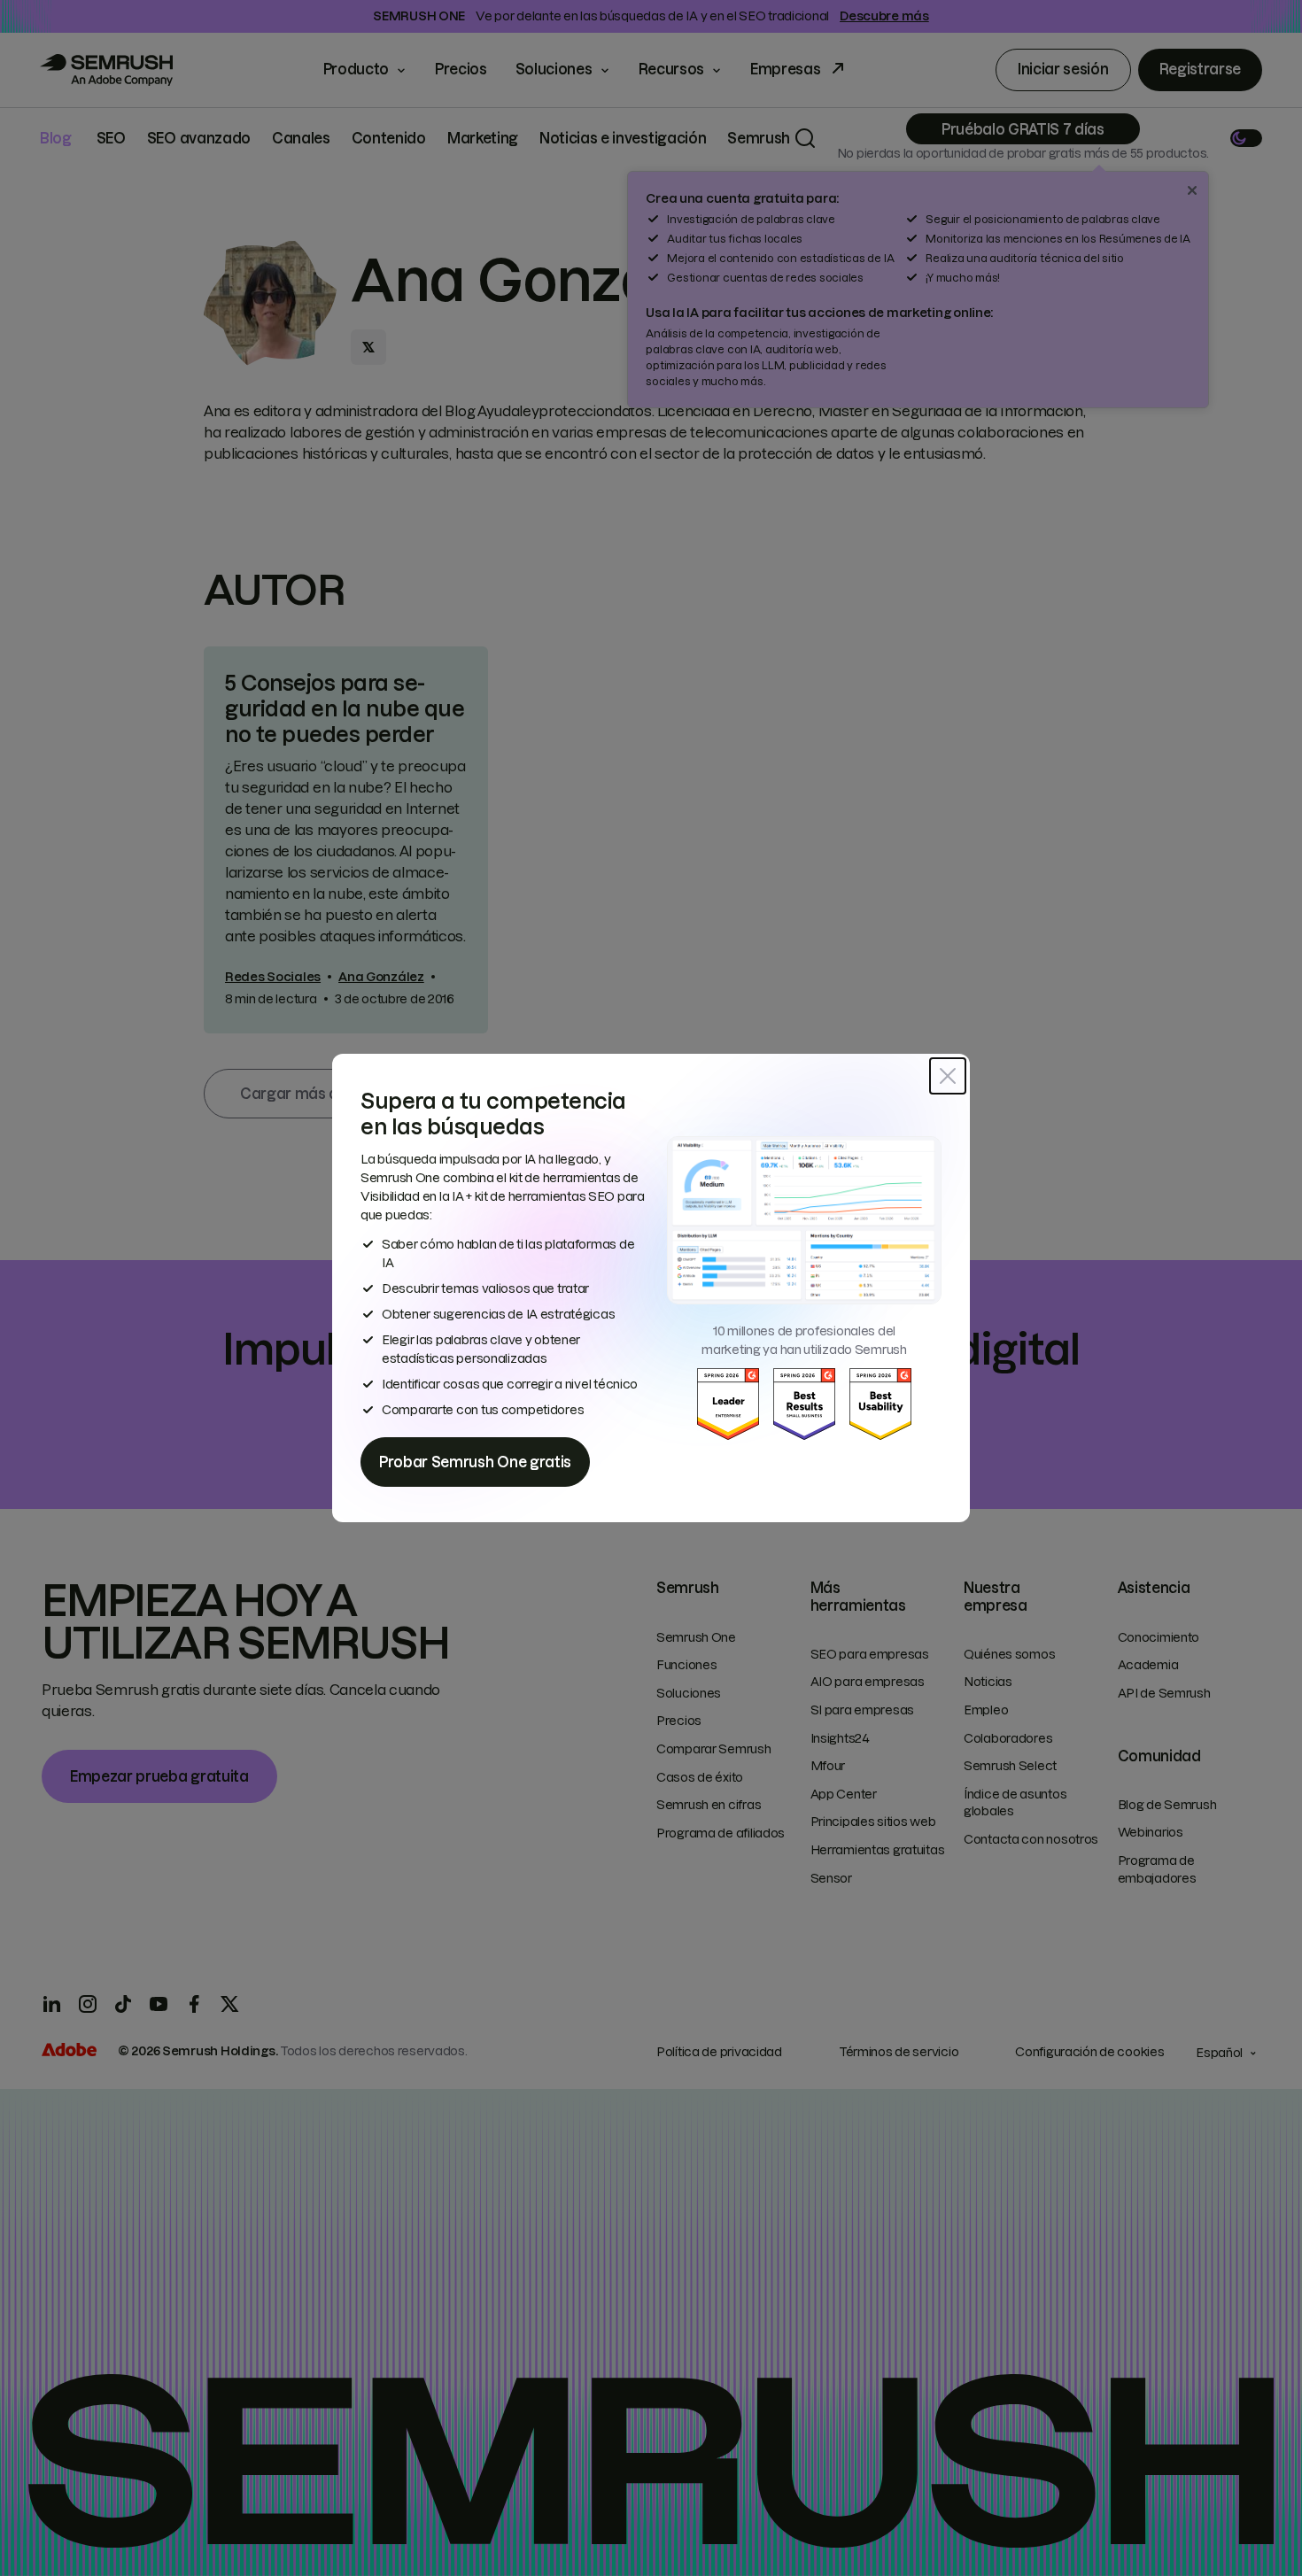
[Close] (948, 1076)
